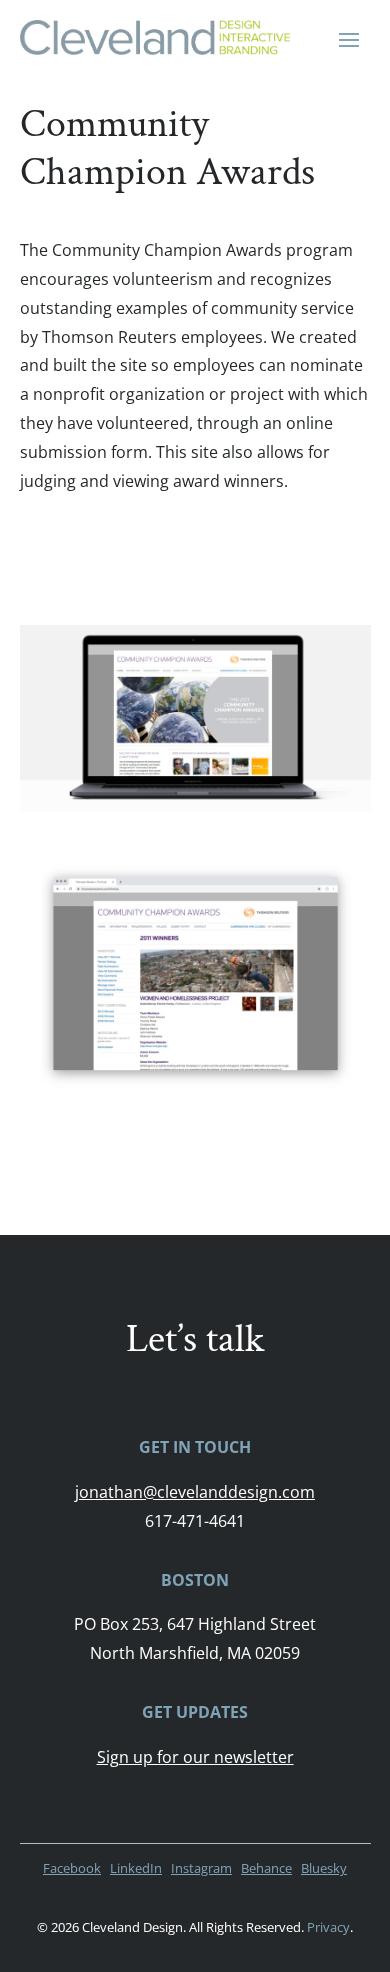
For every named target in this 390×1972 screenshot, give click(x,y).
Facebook (72, 1868)
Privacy (328, 1927)
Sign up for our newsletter (195, 1757)
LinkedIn (136, 1868)
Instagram (201, 1868)
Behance (266, 1868)
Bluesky (324, 1868)
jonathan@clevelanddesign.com (195, 1492)
